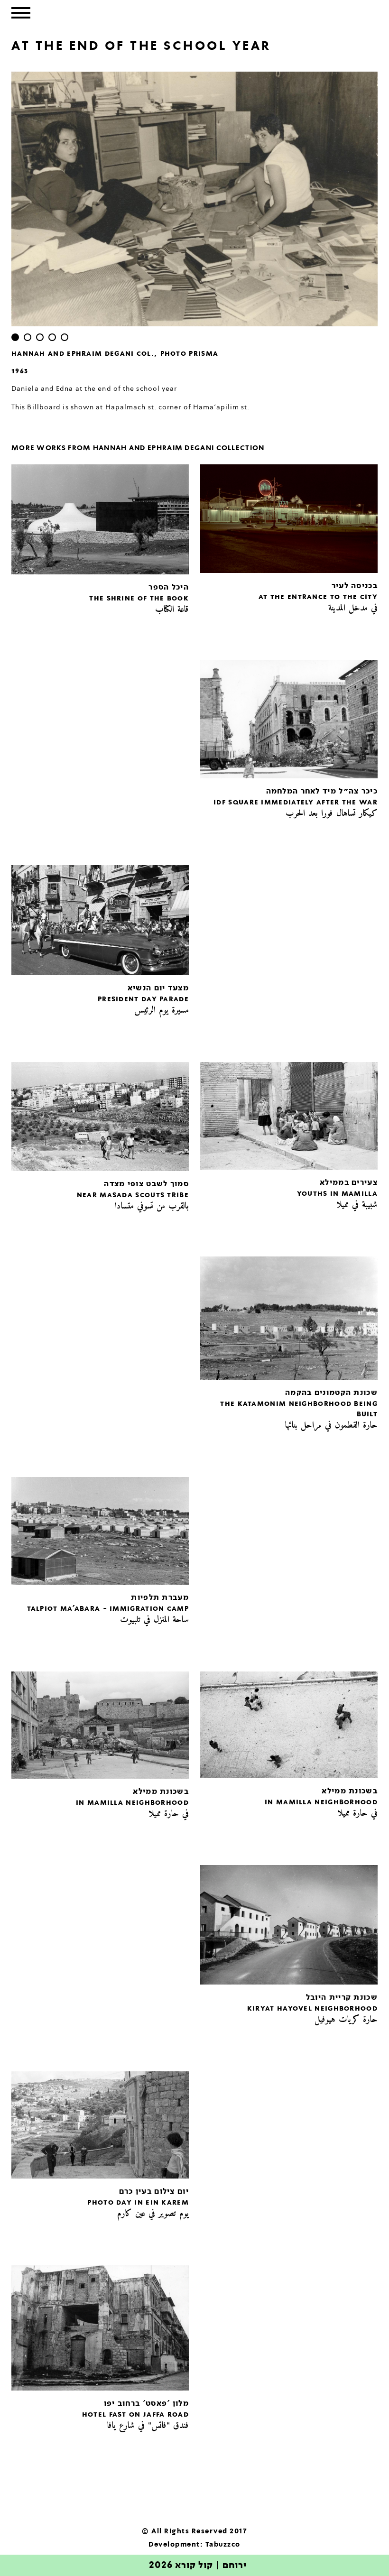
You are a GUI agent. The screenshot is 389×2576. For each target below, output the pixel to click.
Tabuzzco (223, 2545)
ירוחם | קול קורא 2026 (198, 2566)
